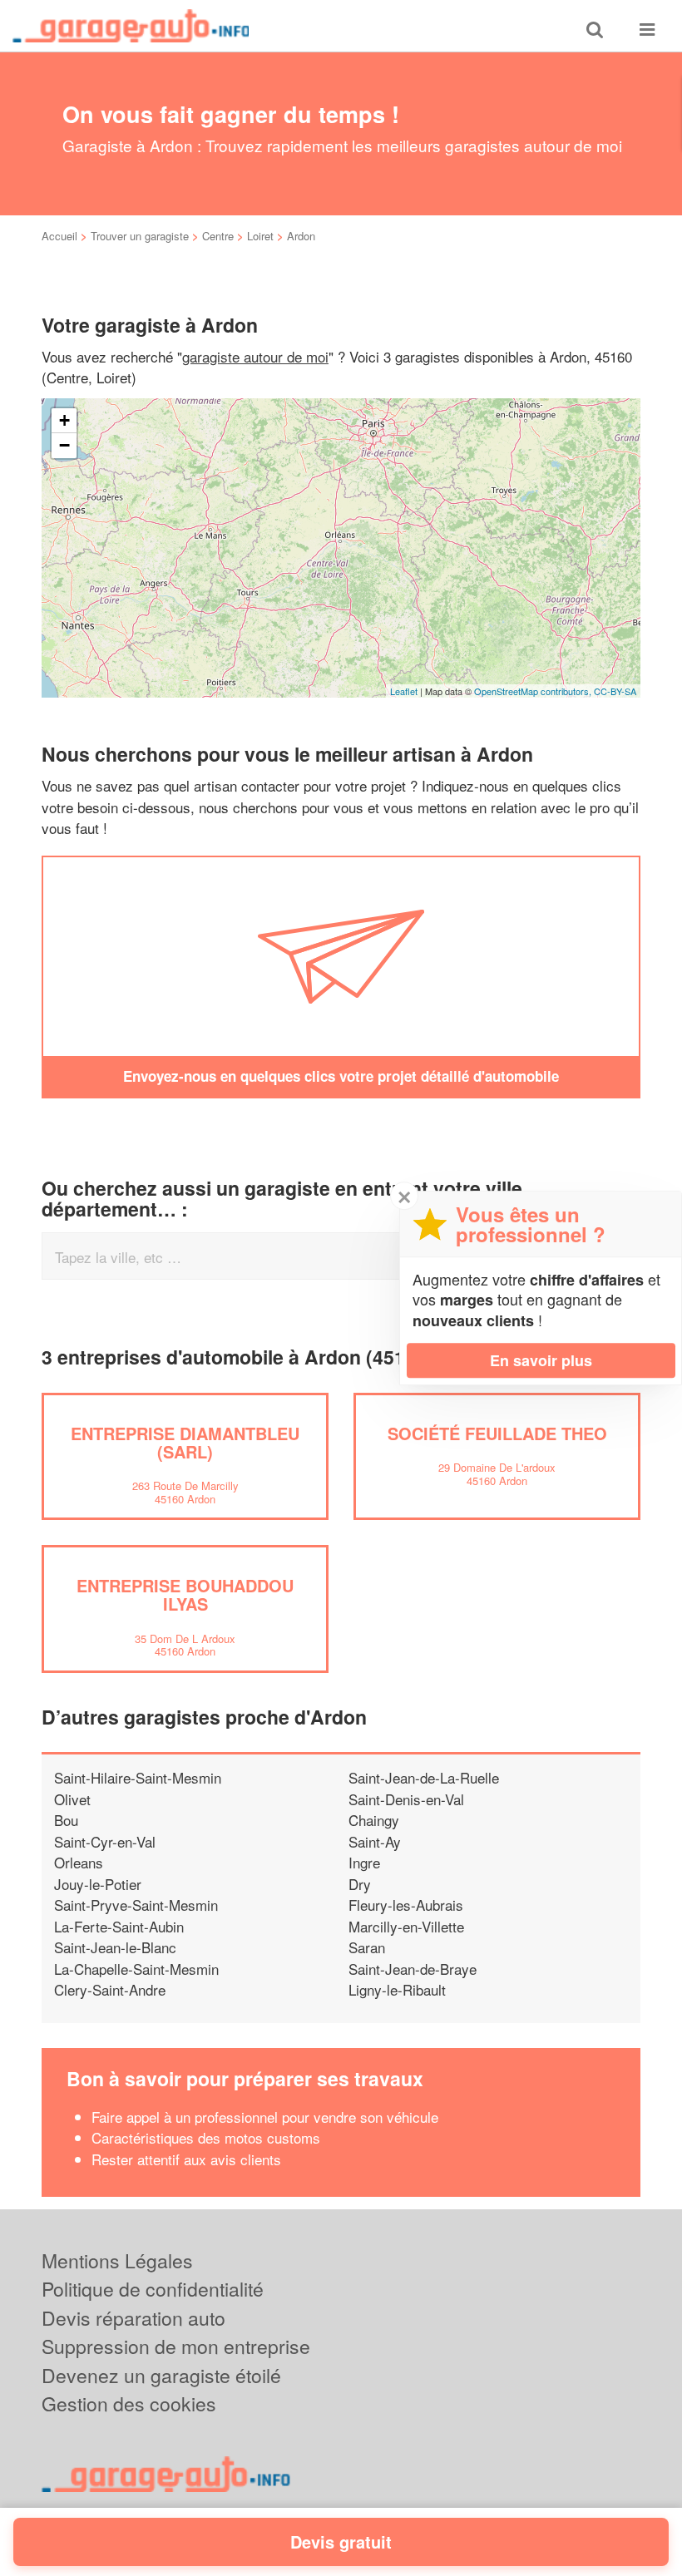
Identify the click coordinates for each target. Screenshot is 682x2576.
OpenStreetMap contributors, (534, 691)
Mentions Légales (117, 2260)
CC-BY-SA (615, 691)
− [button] (64, 445)
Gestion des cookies (129, 2403)
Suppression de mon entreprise (176, 2346)
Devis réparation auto (133, 2318)
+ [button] (64, 420)
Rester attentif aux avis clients (186, 2159)
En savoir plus (541, 1360)
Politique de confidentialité (153, 2289)
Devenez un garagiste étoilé (161, 2375)
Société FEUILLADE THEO (497, 1433)
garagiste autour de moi (255, 356)
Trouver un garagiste (140, 236)
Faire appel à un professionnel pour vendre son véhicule (265, 2117)
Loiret (260, 236)
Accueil (59, 236)
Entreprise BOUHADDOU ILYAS (185, 1594)
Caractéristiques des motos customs (206, 2137)
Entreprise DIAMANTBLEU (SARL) (185, 1442)
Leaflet (404, 691)
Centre (218, 236)
